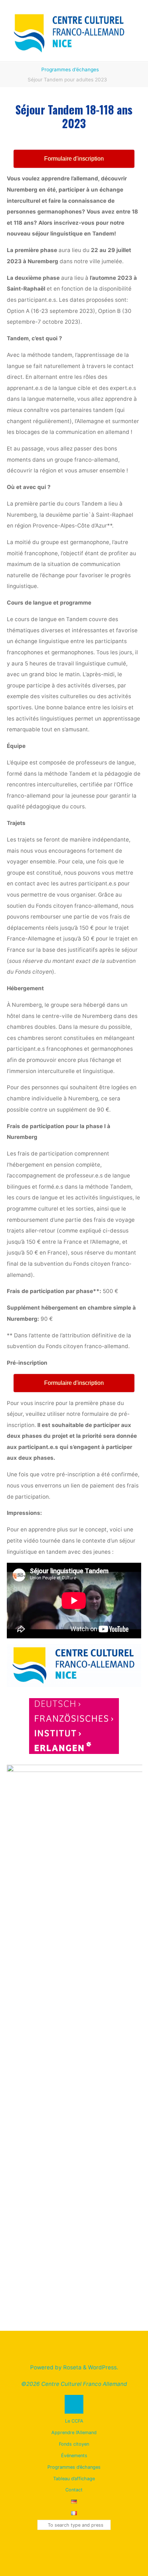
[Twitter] (88, 2547)
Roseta (72, 2367)
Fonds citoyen (74, 2444)
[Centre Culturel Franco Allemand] (70, 30)
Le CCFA (74, 2421)
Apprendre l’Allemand (74, 2433)
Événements (74, 2456)
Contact (74, 2490)
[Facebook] (60, 2547)
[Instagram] (74, 2547)
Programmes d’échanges (70, 69)
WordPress (102, 2367)
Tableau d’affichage (74, 2479)
